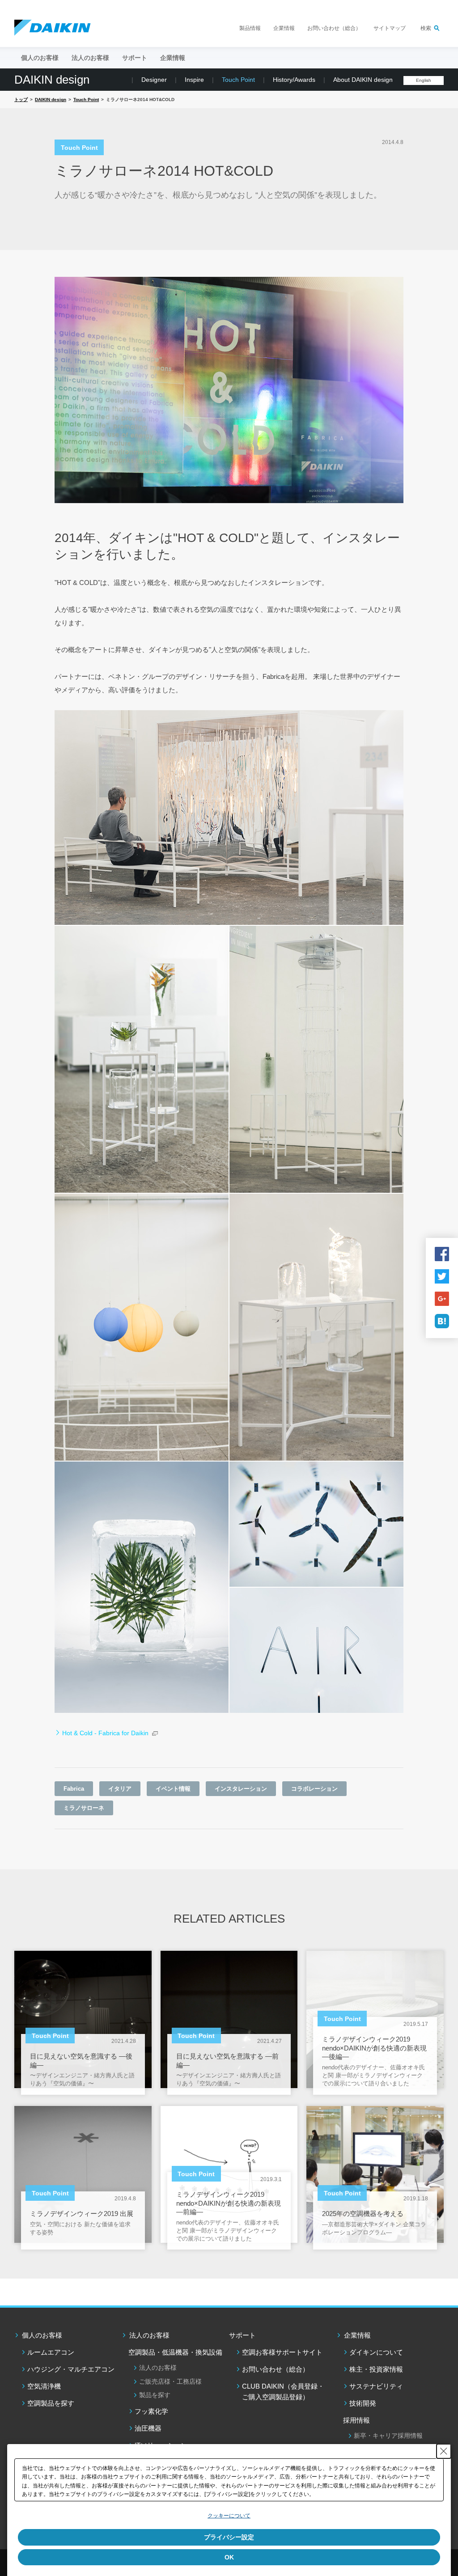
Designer (154, 80)
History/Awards (294, 80)
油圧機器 (148, 2428)
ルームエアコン (51, 2352)
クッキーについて (229, 2516)
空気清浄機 (44, 2386)
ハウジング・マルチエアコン (71, 2369)
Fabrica (74, 1789)
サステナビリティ (376, 2386)
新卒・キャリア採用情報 (388, 2436)
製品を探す (155, 2395)
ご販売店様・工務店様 (170, 2381)
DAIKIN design (52, 80)
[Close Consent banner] (444, 2451)
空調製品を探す (51, 2403)
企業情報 (284, 28)
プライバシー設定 (229, 2537)
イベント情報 (173, 1789)
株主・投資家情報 (376, 2369)
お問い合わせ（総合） (334, 28)
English (424, 80)
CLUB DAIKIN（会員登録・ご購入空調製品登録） (283, 2392)
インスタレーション (241, 1789)
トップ (21, 100)
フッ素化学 (151, 2411)
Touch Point (238, 80)
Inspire (194, 80)
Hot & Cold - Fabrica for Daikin (105, 1733)
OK (229, 2557)
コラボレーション (314, 1789)
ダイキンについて (376, 2352)
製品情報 (250, 28)
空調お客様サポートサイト (282, 2352)
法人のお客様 (149, 2335)
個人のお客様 (42, 2335)
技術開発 (363, 2403)
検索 (426, 28)
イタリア (120, 1789)
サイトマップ (390, 28)
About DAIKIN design (363, 80)
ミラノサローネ (84, 1808)
